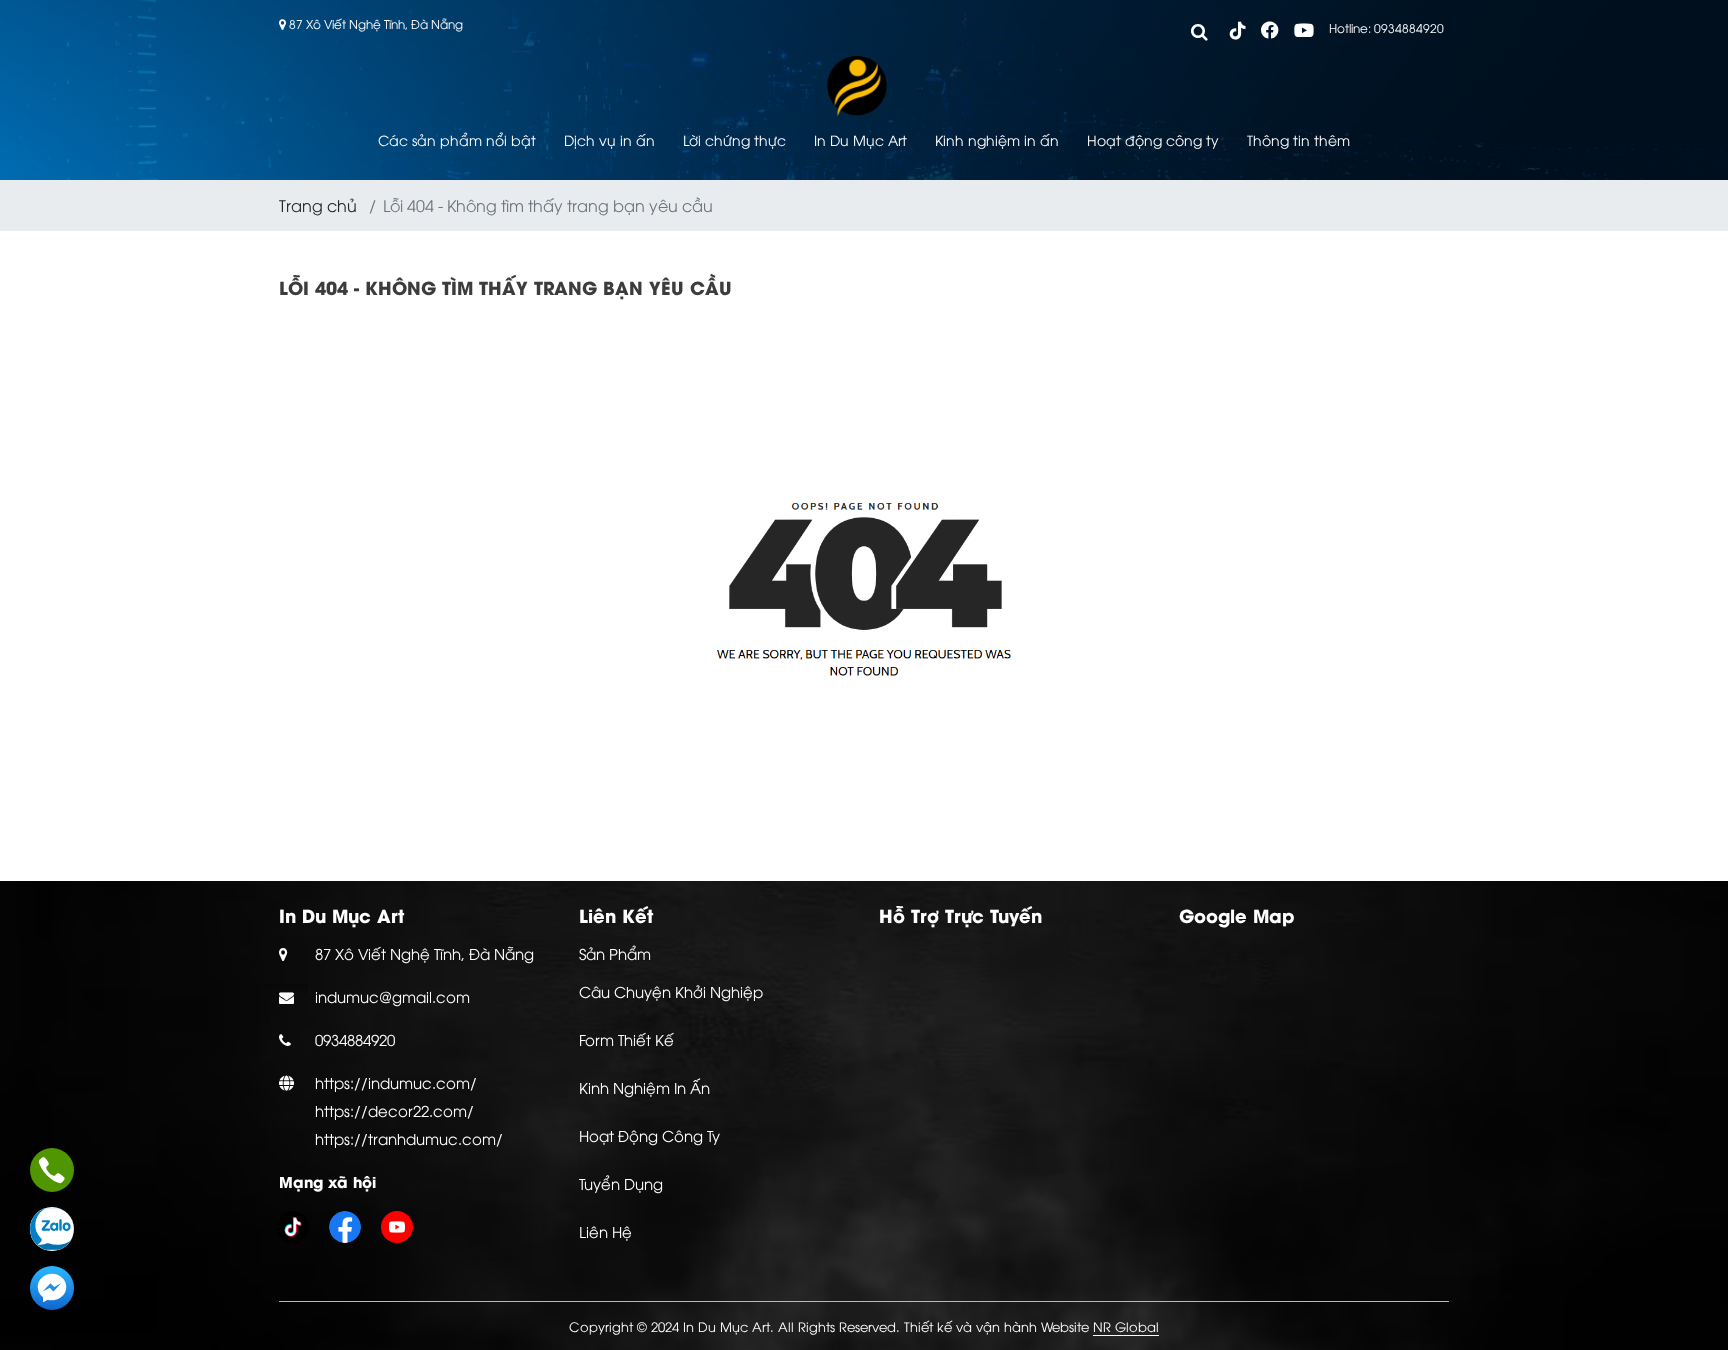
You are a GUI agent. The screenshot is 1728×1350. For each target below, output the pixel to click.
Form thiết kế (626, 1039)
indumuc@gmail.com (392, 996)
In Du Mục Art (860, 139)
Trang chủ (318, 205)
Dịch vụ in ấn (609, 139)
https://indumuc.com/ (396, 1082)
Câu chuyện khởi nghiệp (671, 991)
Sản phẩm (615, 953)
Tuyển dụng (621, 1183)
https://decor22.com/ (394, 1110)
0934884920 (355, 1039)
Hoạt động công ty (1153, 139)
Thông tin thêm (1298, 139)
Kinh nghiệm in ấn (997, 139)
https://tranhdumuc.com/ (409, 1138)
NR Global (1126, 1326)
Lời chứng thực (734, 139)
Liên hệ (605, 1231)
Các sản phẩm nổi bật (457, 139)
